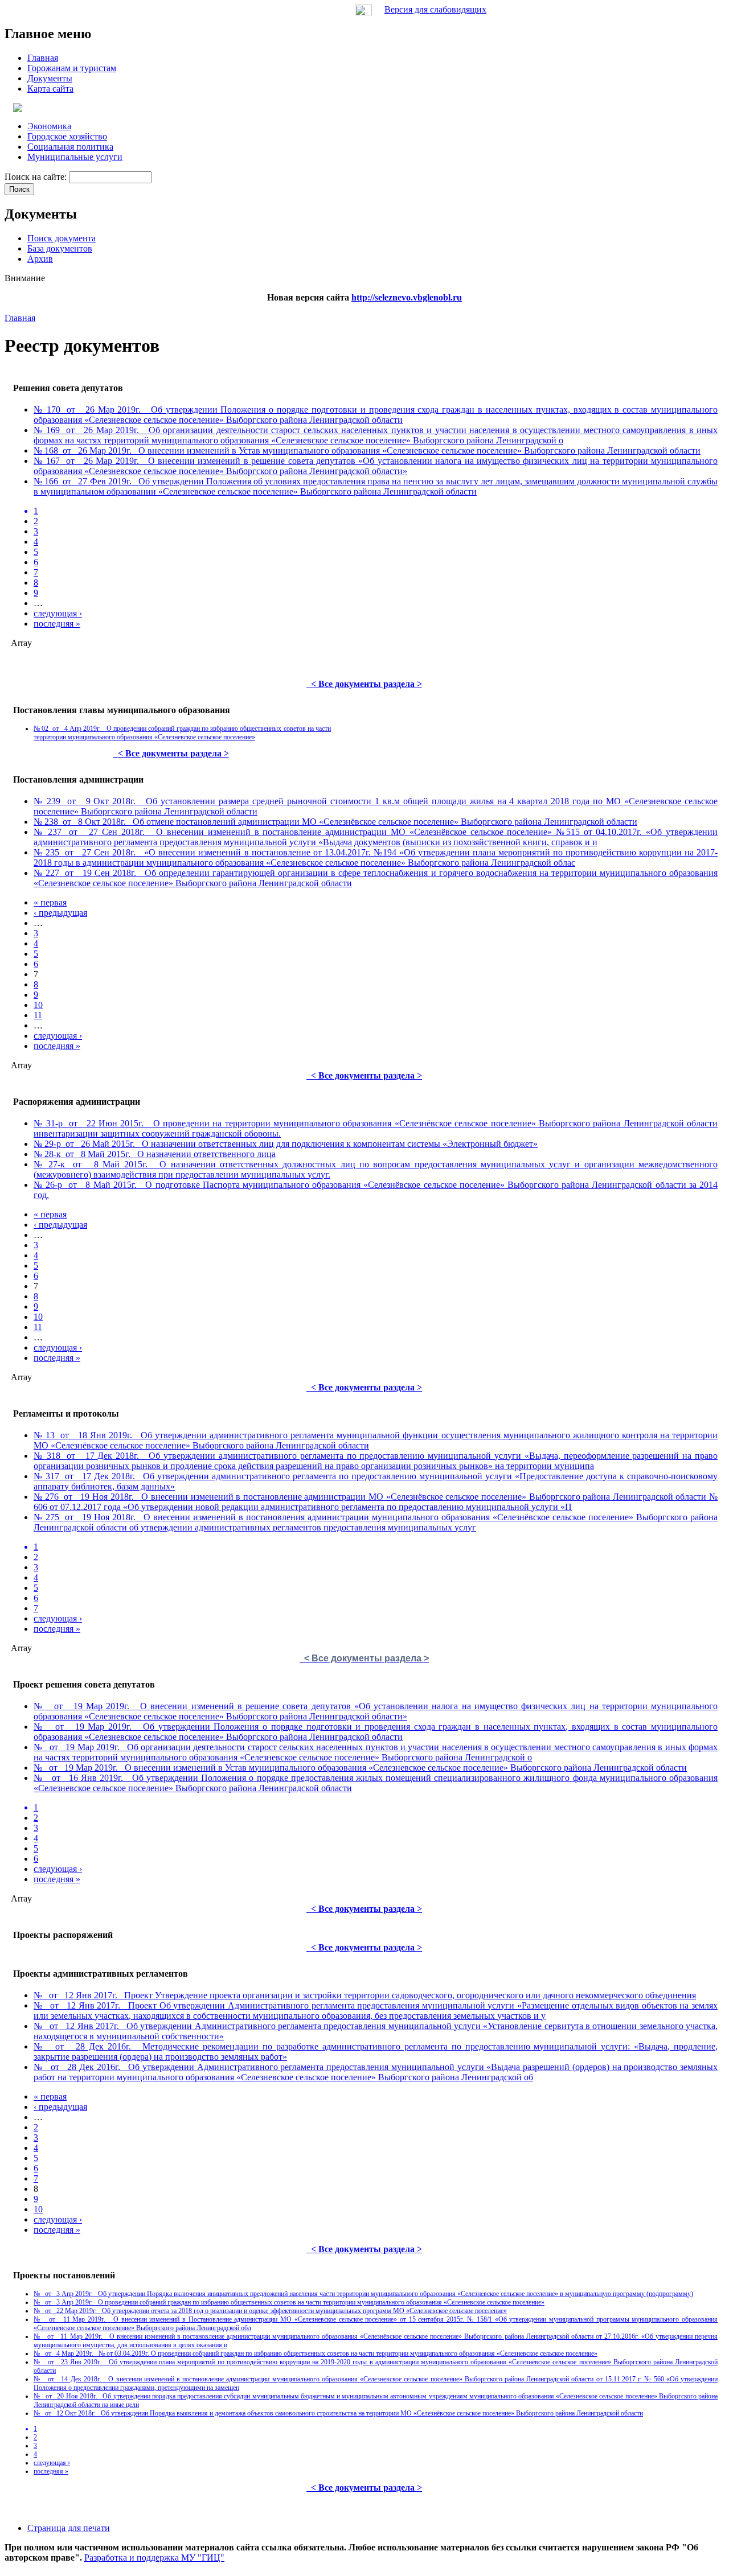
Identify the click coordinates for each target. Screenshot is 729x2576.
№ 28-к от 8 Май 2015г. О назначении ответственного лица (155, 1154)
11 (38, 1015)
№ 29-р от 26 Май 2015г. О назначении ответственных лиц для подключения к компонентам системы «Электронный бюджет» (286, 1144)
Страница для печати (69, 2528)
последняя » (57, 624)
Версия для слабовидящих (435, 9)
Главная (20, 318)
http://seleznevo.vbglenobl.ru (407, 297)
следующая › (58, 613)
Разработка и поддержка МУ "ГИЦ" (154, 2558)
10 (38, 1005)
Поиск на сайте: (37, 177)
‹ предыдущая (60, 913)
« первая (50, 902)
